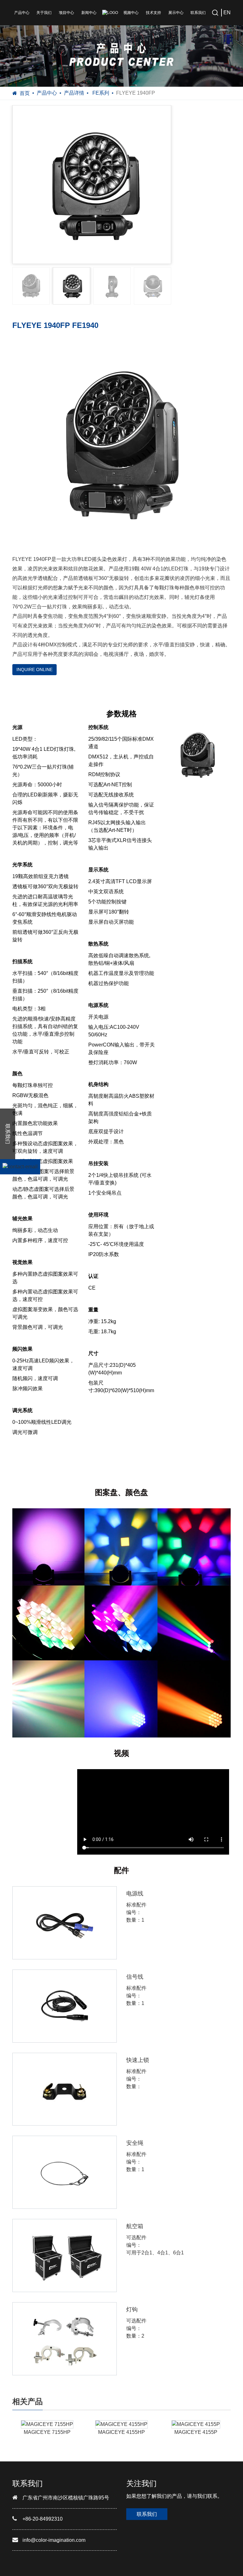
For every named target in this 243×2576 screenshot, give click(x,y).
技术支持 (153, 13)
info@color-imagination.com (54, 2540)
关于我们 (44, 13)
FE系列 (100, 93)
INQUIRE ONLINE (34, 669)
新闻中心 (89, 13)
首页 (25, 93)
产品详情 (74, 93)
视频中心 (131, 13)
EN (227, 13)
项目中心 (66, 13)
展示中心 (176, 13)
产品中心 (22, 13)
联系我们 (198, 13)
